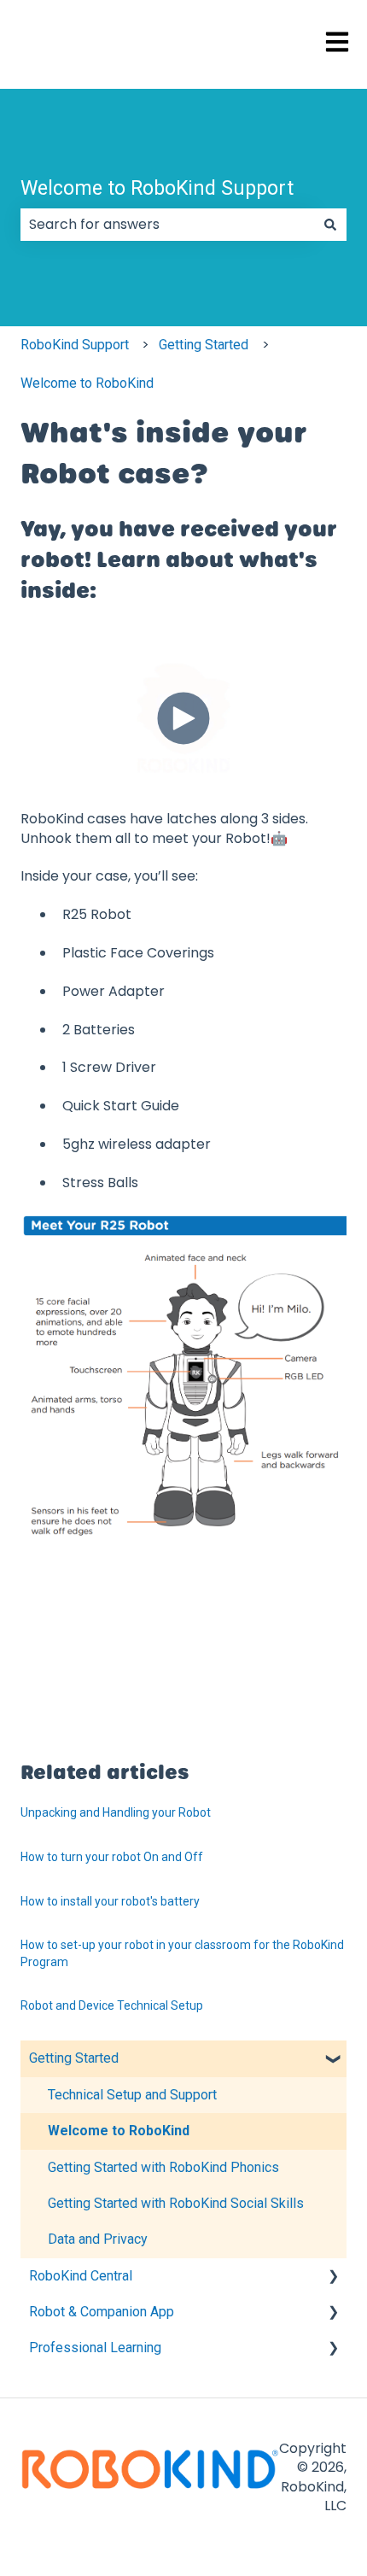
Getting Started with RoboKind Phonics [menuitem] (163, 2167)
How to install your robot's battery (110, 1901)
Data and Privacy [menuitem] (98, 2239)
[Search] (330, 225)
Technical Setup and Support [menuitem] (132, 2095)
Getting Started (204, 345)
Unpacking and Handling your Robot (116, 1812)
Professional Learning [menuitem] (95, 2348)
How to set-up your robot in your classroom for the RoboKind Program (182, 1953)
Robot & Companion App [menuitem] (102, 2312)
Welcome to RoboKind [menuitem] (119, 2131)
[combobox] (167, 225)
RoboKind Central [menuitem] (81, 2276)
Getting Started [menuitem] (74, 2058)
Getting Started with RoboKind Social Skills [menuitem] (176, 2203)
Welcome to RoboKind (87, 383)
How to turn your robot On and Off (112, 1857)
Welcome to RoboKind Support (157, 188)
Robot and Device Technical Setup (112, 2005)
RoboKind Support (75, 345)
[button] (333, 2060)
